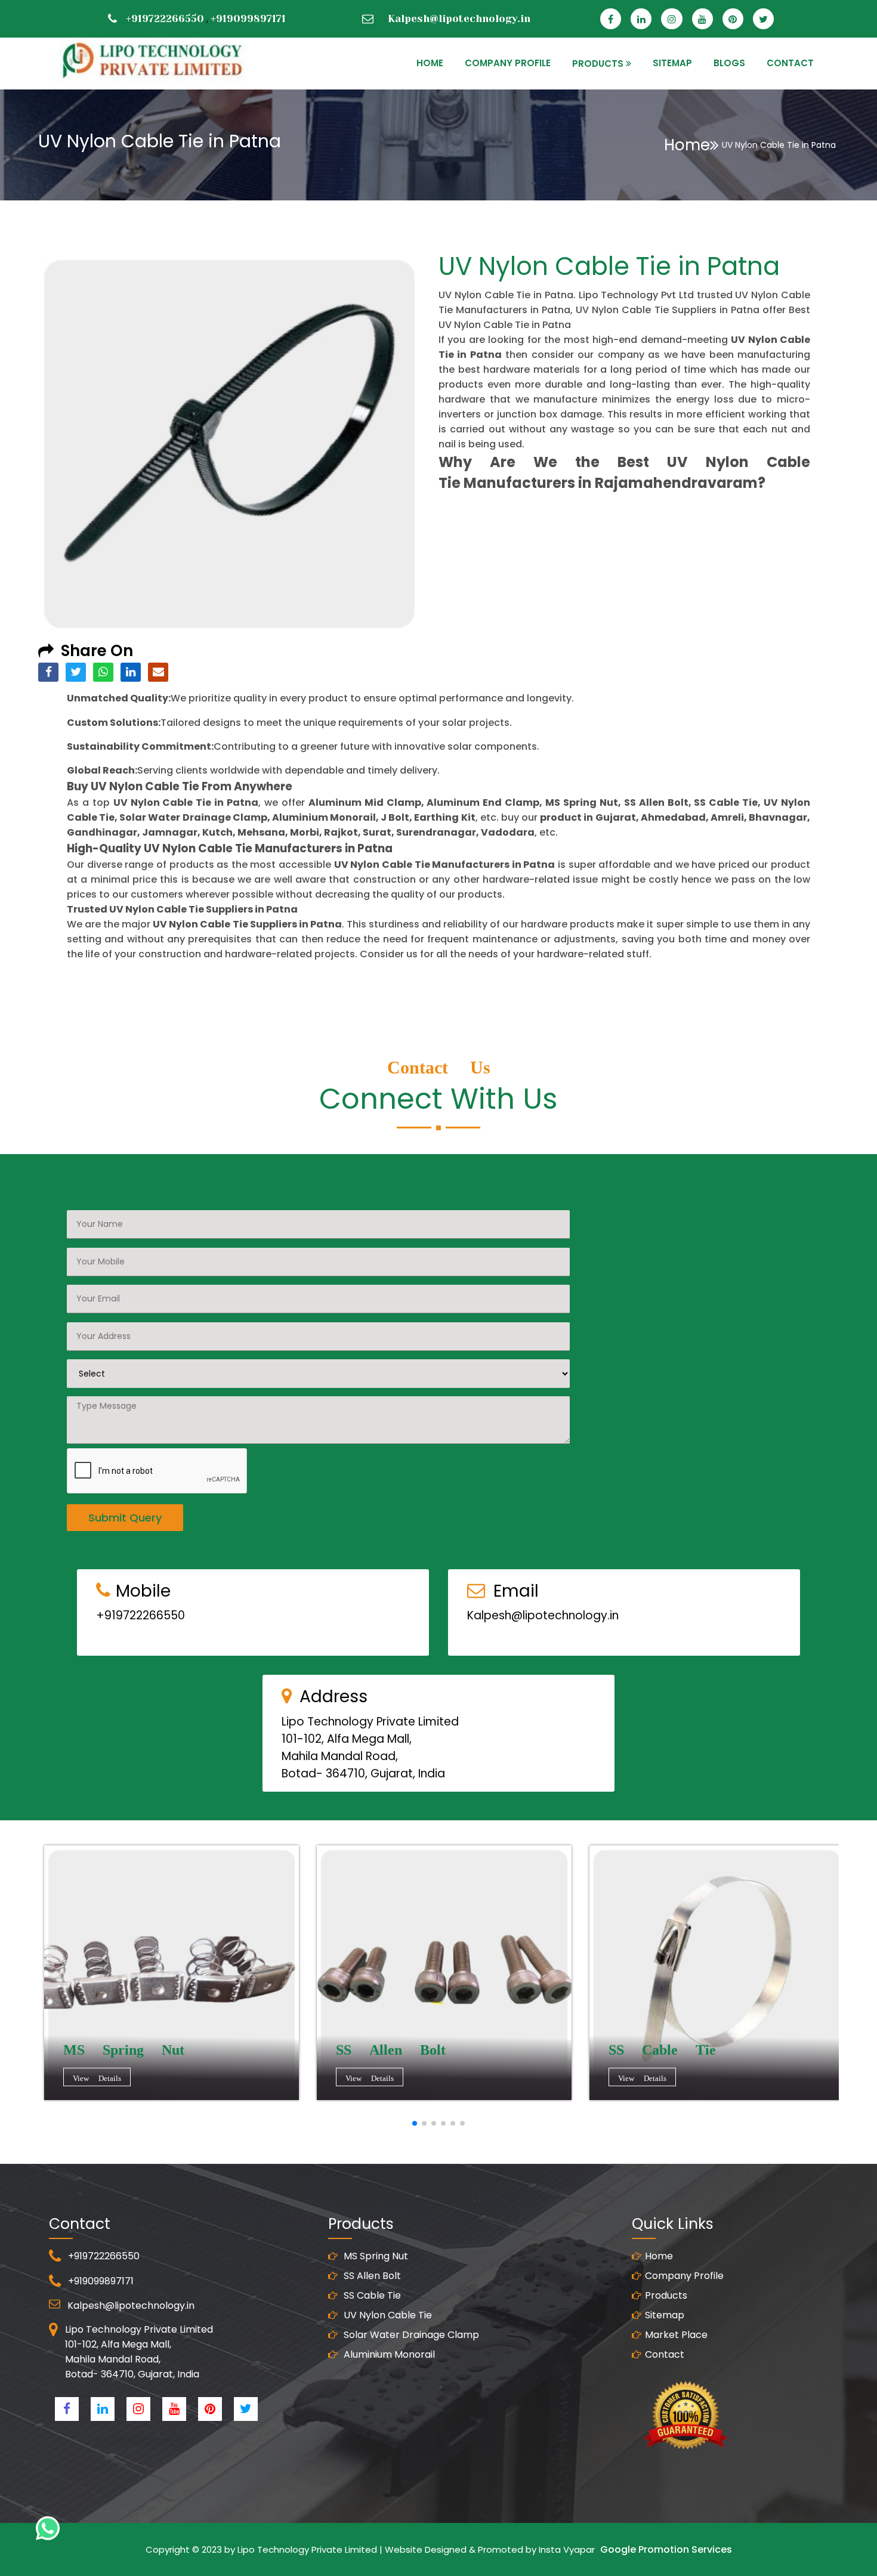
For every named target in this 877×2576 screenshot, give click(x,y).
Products (666, 2295)
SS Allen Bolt (371, 2276)
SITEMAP (672, 63)
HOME (430, 63)
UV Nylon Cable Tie (387, 2315)
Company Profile (508, 63)
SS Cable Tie (371, 2295)
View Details (97, 2078)
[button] (415, 2123)
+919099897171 (248, 18)
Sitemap (665, 2315)
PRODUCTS (598, 64)
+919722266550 (165, 18)
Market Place (676, 2335)
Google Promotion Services (666, 2549)
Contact (665, 2354)
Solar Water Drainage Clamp (410, 2335)
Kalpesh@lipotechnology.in (459, 18)
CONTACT (790, 63)
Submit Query (125, 1518)
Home (687, 145)
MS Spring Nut (375, 2256)
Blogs (729, 63)
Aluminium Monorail (388, 2354)
